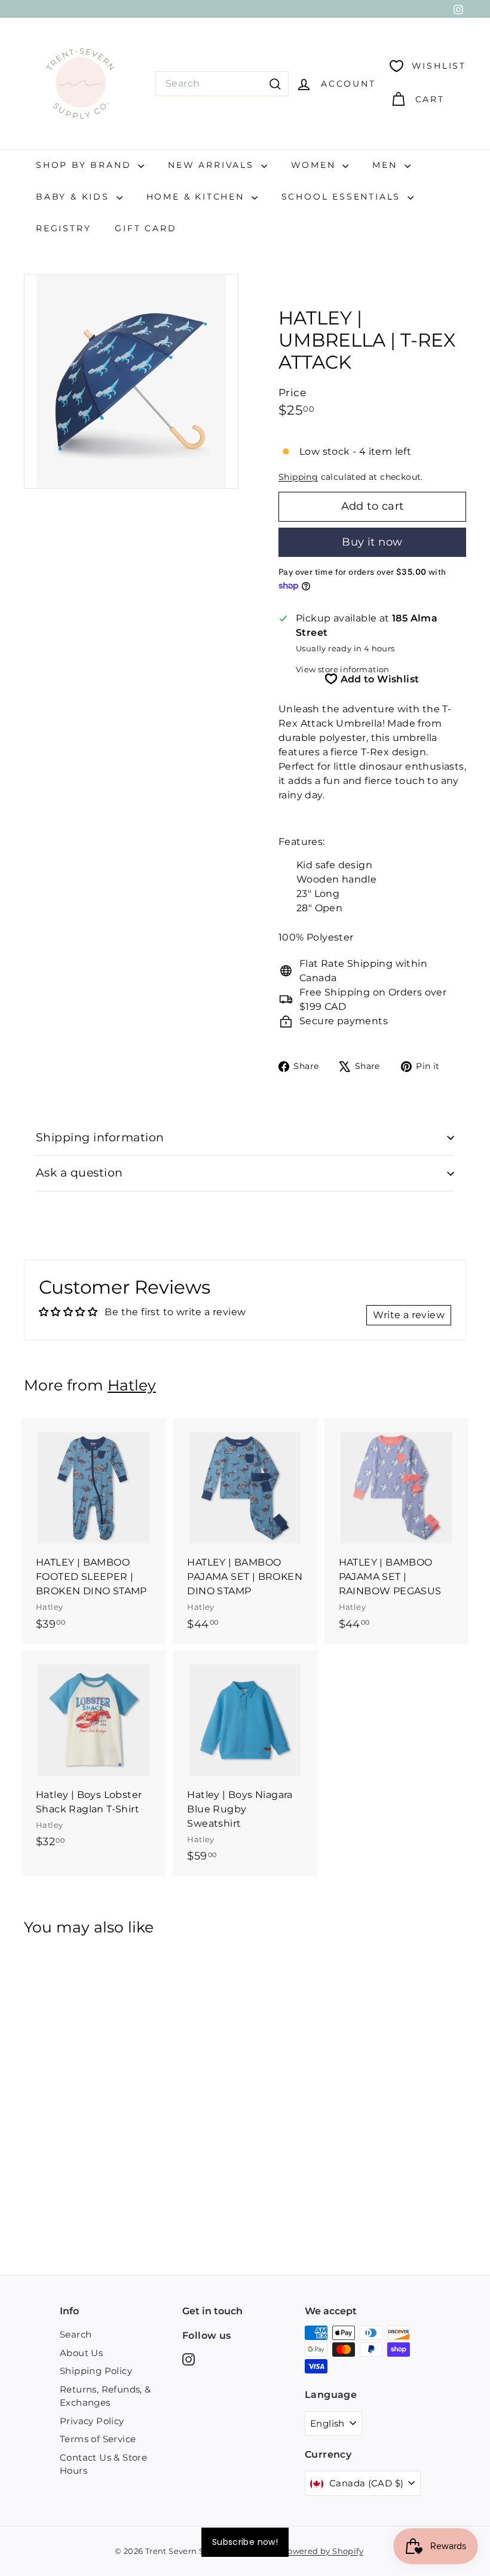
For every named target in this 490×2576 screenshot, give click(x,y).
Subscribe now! (245, 2542)
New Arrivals (213, 165)
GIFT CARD (146, 228)
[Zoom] (131, 382)
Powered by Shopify (323, 2551)
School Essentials (343, 197)
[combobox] (222, 84)
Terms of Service (98, 2439)
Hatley (132, 1385)
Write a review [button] (409, 1315)
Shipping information (100, 1137)
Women (316, 165)
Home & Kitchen (197, 197)
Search (76, 2334)
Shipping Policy (96, 2371)
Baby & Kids (75, 197)
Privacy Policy (92, 2421)
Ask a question (79, 1173)
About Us (81, 2353)
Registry (63, 228)
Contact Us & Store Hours (103, 2464)
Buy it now (372, 542)
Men (387, 165)
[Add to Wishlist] (158, 1476)
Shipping (298, 477)
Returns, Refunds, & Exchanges (105, 2396)
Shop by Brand (85, 165)
